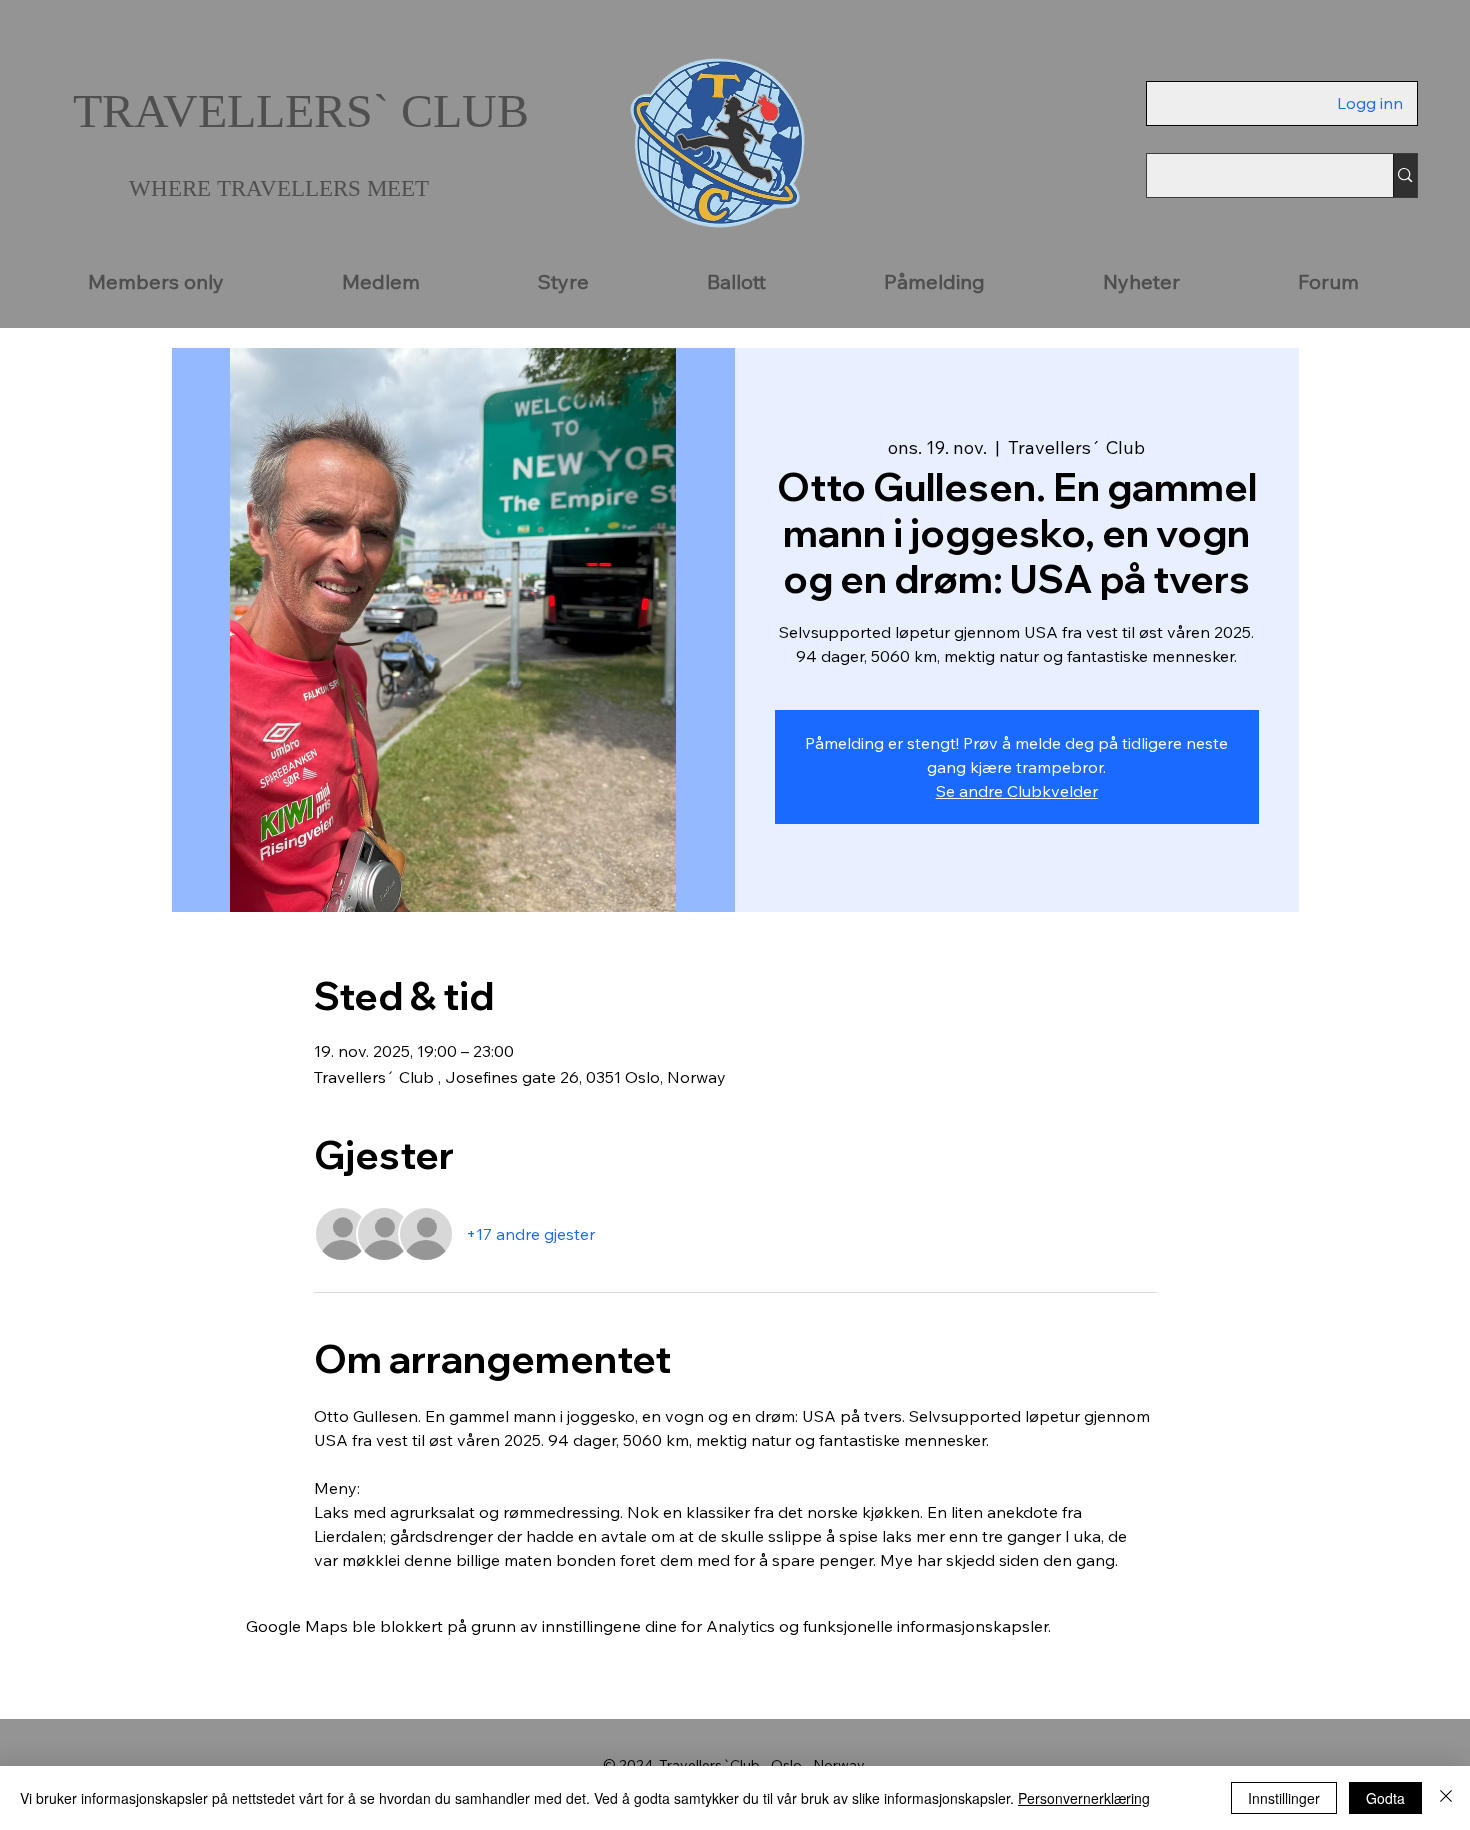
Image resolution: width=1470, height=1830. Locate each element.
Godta (1385, 1798)
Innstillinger (1284, 1798)
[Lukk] (1446, 1798)
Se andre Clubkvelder (1017, 791)
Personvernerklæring (1084, 1798)
